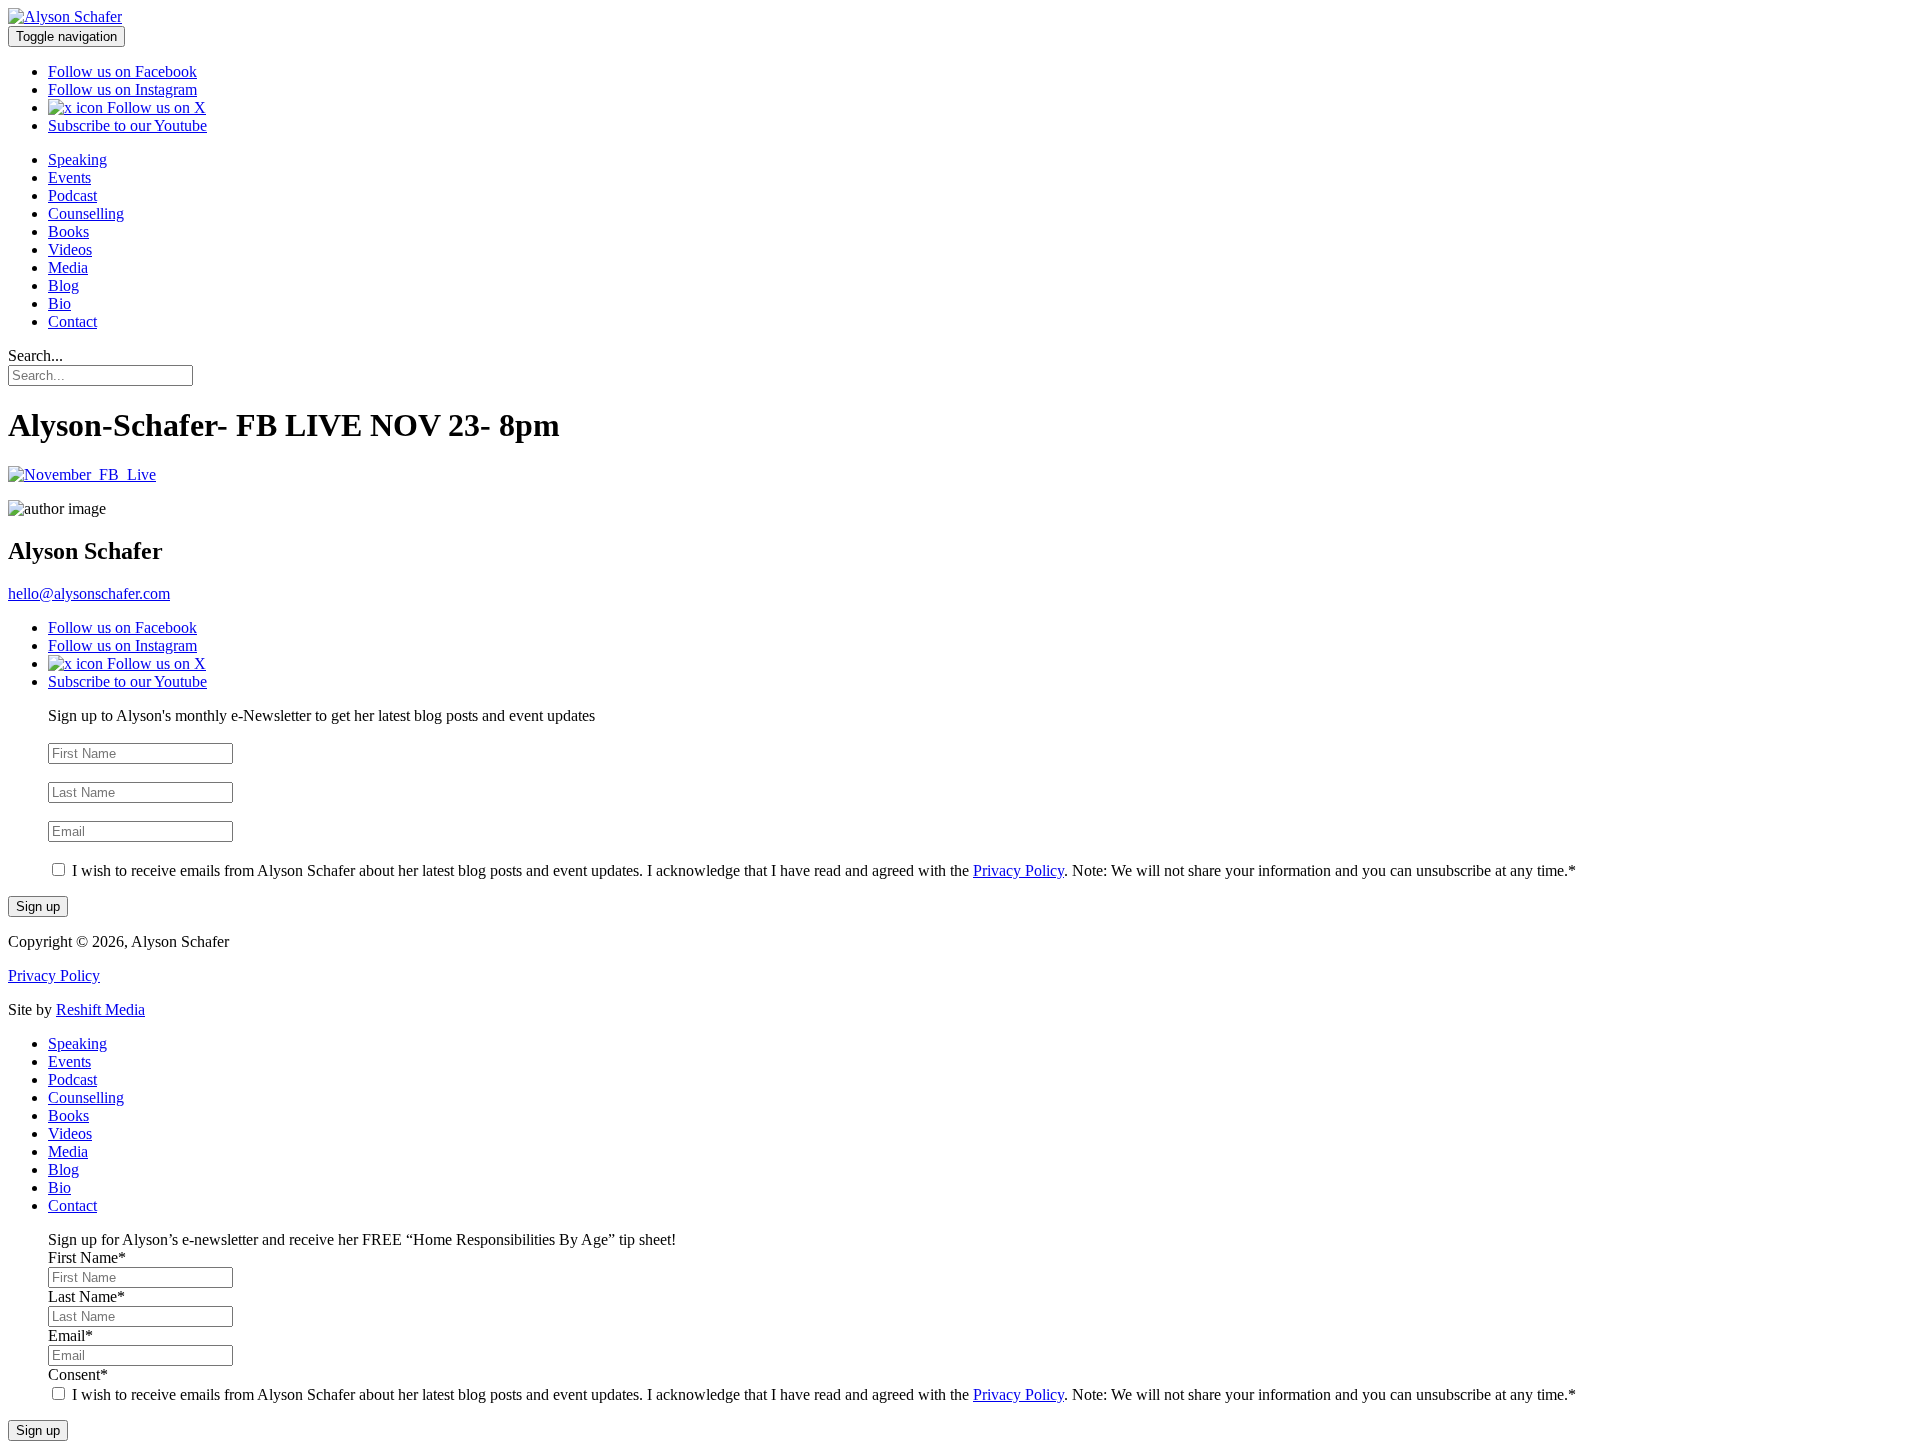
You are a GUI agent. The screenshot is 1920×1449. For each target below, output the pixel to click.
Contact (72, 321)
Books (68, 231)
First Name (87, 733)
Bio (59, 303)
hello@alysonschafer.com (89, 593)
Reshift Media (100, 1009)
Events (69, 177)
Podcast (72, 195)
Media (68, 267)
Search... (35, 355)
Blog (63, 285)
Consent (78, 850)
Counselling (86, 213)
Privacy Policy (1018, 870)
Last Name (86, 772)
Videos (70, 249)
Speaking (77, 159)
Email (70, 811)
